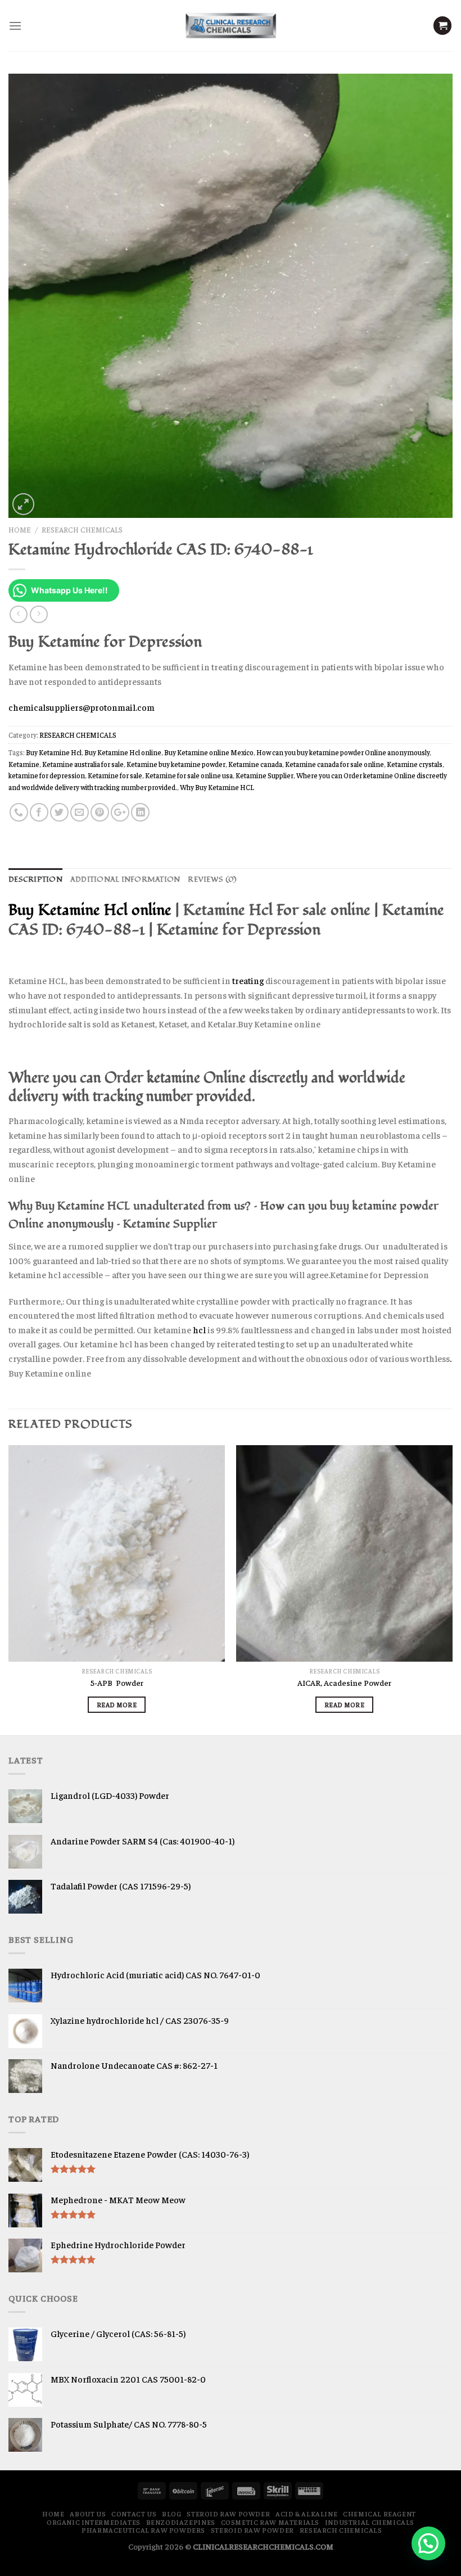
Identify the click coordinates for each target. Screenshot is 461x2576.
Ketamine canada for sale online (335, 764)
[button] (428, 2543)
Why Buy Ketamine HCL (217, 787)
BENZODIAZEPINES (181, 2522)
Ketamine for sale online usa (189, 775)
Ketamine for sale (115, 775)
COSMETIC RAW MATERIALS (270, 2522)
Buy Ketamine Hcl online (123, 752)
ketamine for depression (47, 775)
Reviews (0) (212, 879)
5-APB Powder (117, 1682)
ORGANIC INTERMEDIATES (94, 2522)
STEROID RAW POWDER (228, 2514)
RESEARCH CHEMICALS (82, 529)
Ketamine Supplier (265, 775)
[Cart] (442, 26)
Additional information (125, 879)
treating (249, 980)
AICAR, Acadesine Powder (344, 1682)
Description (35, 879)
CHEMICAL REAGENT (379, 2514)
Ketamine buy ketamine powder (176, 764)
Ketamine (24, 764)
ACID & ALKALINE (306, 2514)
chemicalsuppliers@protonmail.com (82, 707)
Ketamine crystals (415, 764)
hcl (199, 1329)
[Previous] (9, 1589)
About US (88, 2514)
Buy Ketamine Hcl (54, 752)
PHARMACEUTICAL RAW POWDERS (143, 2530)
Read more (117, 1704)
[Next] (452, 1589)
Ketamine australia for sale (83, 764)
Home (20, 529)
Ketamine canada (255, 764)
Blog (171, 2514)
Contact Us (134, 2514)
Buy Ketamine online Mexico (209, 752)
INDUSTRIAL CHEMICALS (370, 2522)
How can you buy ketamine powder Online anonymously (343, 752)
